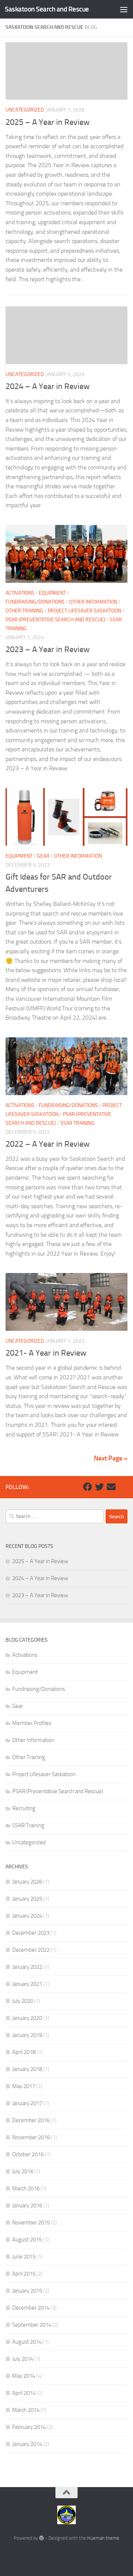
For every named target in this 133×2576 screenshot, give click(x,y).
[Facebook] (88, 1487)
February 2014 (29, 2427)
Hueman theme (103, 2538)
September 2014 (32, 2325)
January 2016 (27, 2206)
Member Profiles (32, 1723)
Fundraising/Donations (35, 602)
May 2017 (24, 2086)
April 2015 (24, 2274)
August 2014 (27, 2342)
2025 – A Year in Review (48, 122)
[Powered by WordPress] (42, 2538)
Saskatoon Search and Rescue (47, 9)
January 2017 (27, 2103)
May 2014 (24, 2376)
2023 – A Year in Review (48, 649)
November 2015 (31, 2223)
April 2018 (24, 2052)
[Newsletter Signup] (123, 1487)
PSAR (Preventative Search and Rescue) (55, 620)
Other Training (24, 611)
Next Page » (111, 1458)
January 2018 (27, 2069)
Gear (43, 856)
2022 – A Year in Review (48, 1144)
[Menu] (124, 9)
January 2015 (27, 2291)
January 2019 (27, 2035)
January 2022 (27, 1967)
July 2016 (23, 2171)
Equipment (52, 593)
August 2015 (27, 2240)
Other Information (93, 602)
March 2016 (26, 2188)
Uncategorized (25, 110)
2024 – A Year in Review (48, 386)
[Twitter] (99, 1487)
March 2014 (26, 2410)
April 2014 (24, 2393)
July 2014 (23, 2359)
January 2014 (27, 2444)
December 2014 (31, 2308)
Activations (20, 593)
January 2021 (27, 1984)
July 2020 (23, 2001)
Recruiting (24, 1808)
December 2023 (31, 1933)
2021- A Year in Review (46, 1353)
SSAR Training (77, 1123)
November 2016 (31, 2137)
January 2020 (27, 2018)
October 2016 (28, 2154)
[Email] (111, 1487)
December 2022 (31, 1950)
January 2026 (27, 1882)
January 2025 (27, 1899)
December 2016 (31, 2120)
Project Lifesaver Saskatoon (84, 611)
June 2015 (24, 2257)
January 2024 (27, 1916)
